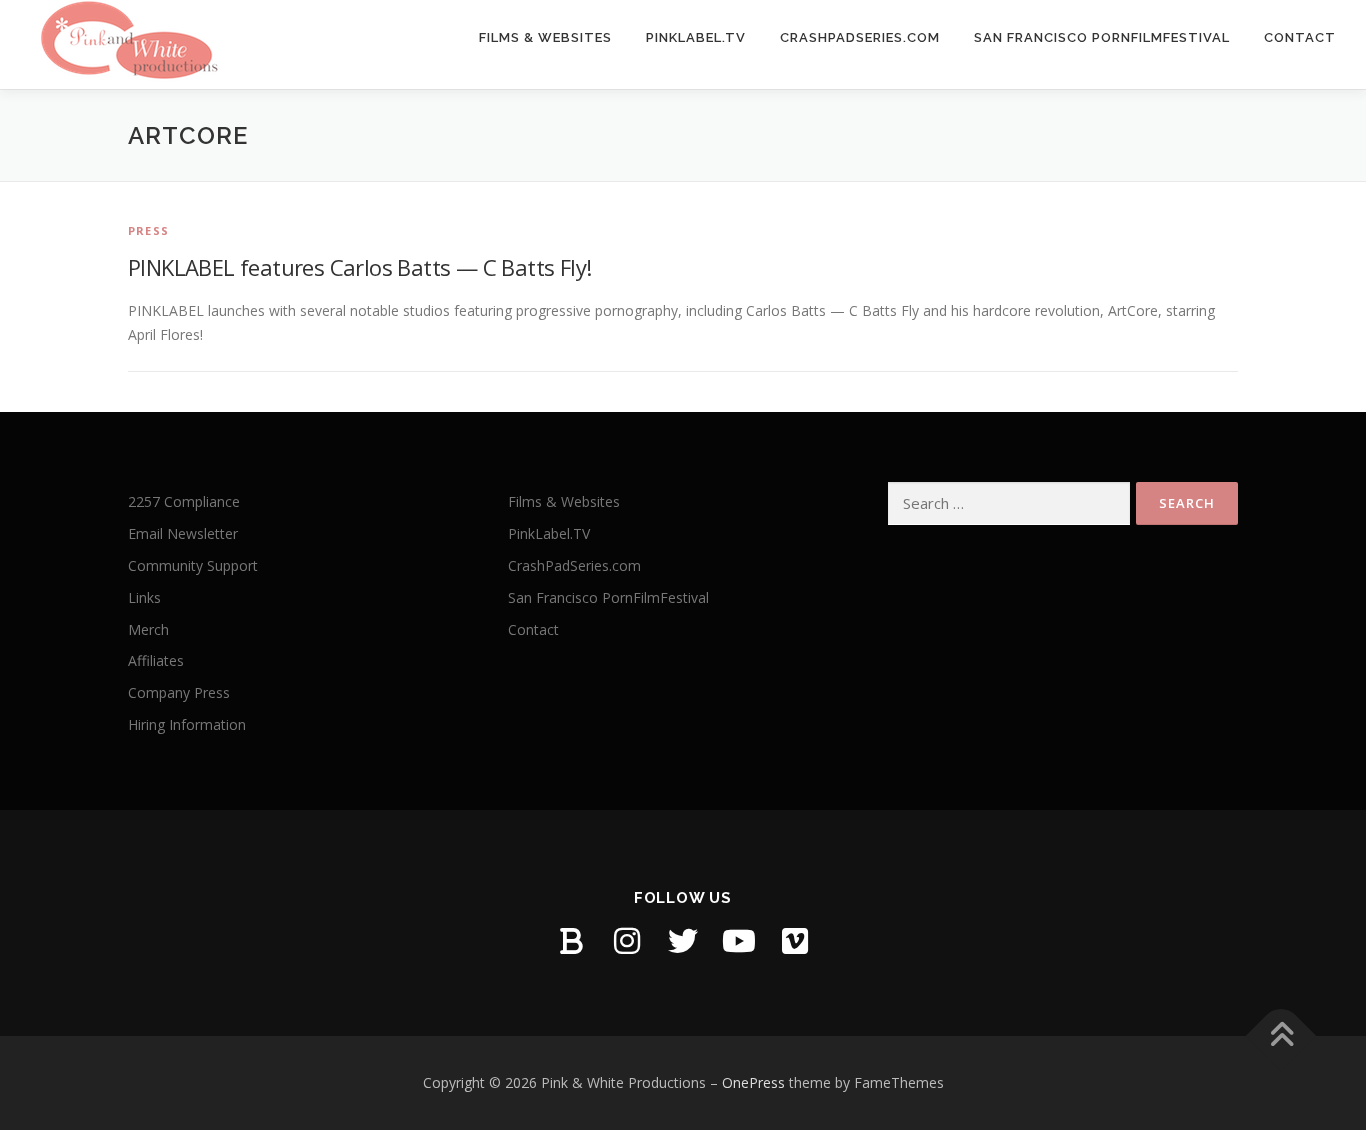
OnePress (753, 1082)
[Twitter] (683, 941)
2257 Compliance (184, 501)
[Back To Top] (1281, 1036)
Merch (148, 629)
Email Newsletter (183, 533)
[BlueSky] (571, 941)
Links (144, 597)
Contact (1300, 37)
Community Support (193, 565)
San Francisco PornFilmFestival (1102, 37)
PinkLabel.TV (696, 37)
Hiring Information (187, 724)
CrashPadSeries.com (860, 37)
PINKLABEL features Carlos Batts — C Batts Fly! (359, 267)
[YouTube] (739, 941)
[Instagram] (627, 941)
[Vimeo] (795, 941)
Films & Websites (545, 37)
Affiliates (156, 660)
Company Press (179, 692)
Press (148, 230)
